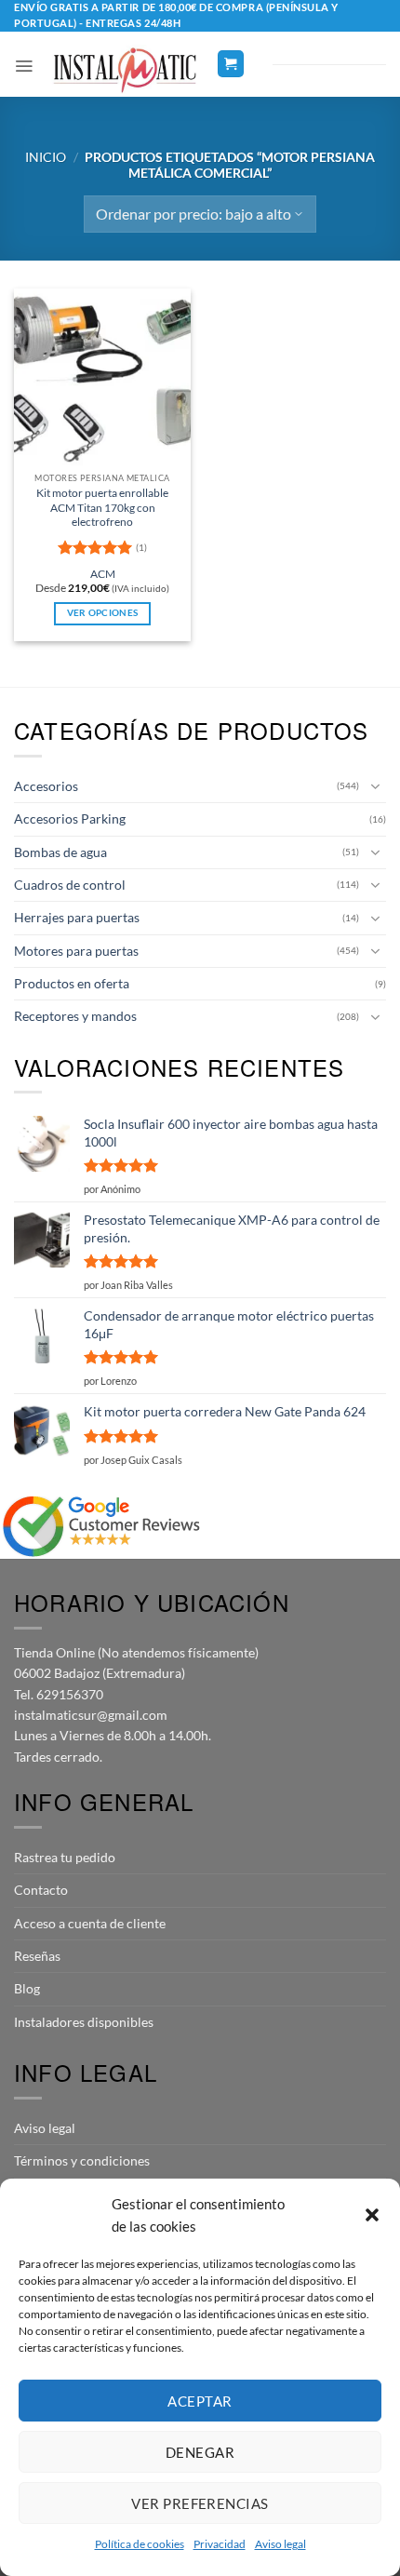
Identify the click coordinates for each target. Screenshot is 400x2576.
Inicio (46, 157)
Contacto (41, 1890)
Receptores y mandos (75, 1016)
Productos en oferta (72, 983)
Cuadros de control (70, 885)
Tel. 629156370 (59, 1694)
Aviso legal (280, 2544)
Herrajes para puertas (77, 917)
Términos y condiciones (82, 2160)
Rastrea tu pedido (65, 1857)
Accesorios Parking (70, 818)
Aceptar (200, 2401)
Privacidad (220, 2544)
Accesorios (46, 786)
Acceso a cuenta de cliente (90, 1923)
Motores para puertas (76, 951)
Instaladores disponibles (84, 2022)
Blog (27, 1988)
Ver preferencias (200, 2503)
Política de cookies (140, 2544)
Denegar (200, 2452)
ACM (103, 574)
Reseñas (37, 1956)
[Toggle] (375, 786)
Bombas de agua (60, 852)
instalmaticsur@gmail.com (91, 1715)
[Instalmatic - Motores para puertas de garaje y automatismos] (125, 70)
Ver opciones (102, 613)
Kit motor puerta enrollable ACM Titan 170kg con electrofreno (102, 507)
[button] (372, 2215)
